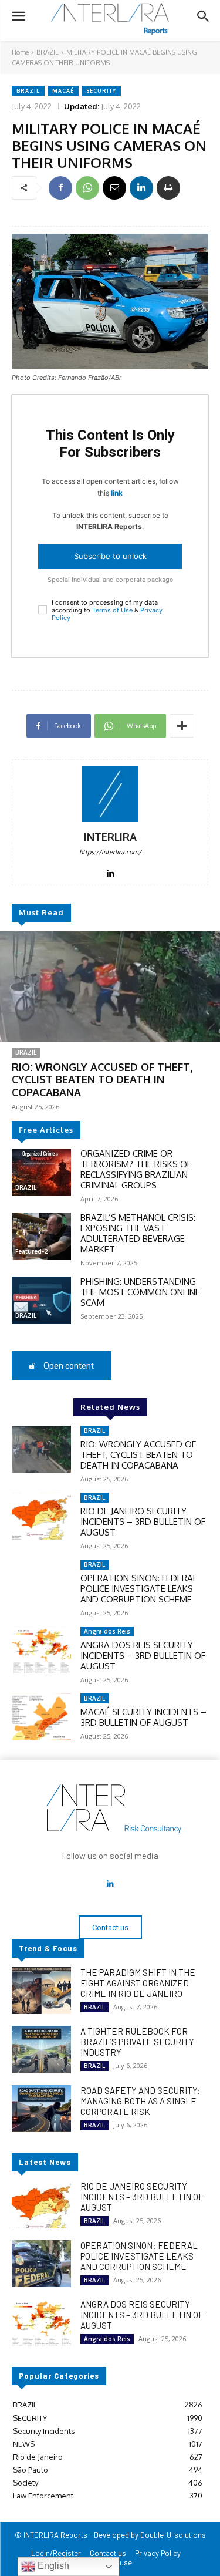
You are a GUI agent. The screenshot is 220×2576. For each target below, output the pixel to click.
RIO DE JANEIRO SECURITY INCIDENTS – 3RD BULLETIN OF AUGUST (143, 1522)
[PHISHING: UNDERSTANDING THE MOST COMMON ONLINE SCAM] (41, 1300)
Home (20, 52)
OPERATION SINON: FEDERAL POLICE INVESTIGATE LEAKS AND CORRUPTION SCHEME (139, 1589)
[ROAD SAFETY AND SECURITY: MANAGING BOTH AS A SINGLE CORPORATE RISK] (41, 2109)
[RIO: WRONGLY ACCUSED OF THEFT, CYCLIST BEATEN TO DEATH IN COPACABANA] (110, 986)
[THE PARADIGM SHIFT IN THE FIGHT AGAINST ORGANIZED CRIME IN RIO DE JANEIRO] (41, 1991)
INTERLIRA (110, 837)
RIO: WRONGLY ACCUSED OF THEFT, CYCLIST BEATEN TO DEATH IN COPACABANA (102, 1080)
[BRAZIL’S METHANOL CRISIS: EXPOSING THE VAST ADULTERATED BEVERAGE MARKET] (41, 1236)
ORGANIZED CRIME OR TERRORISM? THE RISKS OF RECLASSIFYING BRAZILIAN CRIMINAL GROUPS (136, 1169)
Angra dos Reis (107, 1631)
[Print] (168, 188)
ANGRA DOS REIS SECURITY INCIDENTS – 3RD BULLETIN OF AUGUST (143, 1656)
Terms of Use (112, 610)
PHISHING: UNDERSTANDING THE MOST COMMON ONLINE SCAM (140, 1292)
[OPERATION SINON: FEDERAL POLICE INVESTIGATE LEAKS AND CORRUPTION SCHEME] (41, 1583)
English (52, 2566)
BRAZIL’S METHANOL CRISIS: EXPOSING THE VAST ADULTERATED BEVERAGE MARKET (138, 1233)
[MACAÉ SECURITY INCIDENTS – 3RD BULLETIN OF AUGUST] (41, 1717)
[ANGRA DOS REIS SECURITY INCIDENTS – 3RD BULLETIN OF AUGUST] (41, 1650)
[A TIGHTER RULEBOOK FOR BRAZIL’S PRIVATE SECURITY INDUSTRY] (41, 2049)
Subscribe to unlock (110, 556)
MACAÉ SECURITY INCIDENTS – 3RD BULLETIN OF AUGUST (143, 1717)
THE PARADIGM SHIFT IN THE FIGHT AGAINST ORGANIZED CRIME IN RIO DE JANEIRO (138, 1983)
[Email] (114, 188)
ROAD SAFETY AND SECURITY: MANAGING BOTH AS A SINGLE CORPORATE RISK (141, 2101)
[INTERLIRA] (110, 794)
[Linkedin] (141, 188)
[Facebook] (60, 188)
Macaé (63, 91)
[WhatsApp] (87, 188)
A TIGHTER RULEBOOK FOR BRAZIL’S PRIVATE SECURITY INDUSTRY (137, 2042)
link (117, 493)
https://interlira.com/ (110, 852)
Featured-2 (31, 1251)
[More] (182, 726)
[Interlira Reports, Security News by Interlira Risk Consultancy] (110, 19)
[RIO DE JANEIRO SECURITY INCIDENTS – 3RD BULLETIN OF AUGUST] (41, 1516)
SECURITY (101, 91)
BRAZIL (48, 52)
